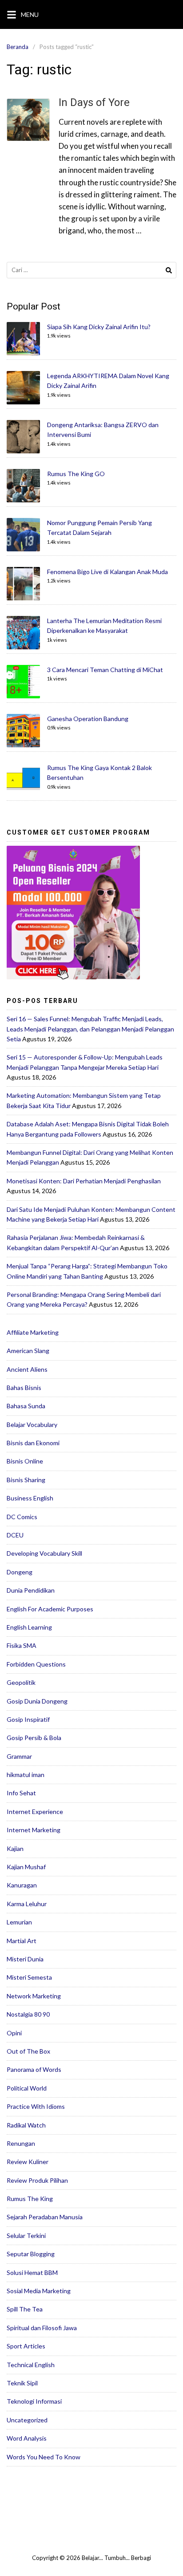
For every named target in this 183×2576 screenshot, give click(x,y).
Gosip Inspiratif (28, 1719)
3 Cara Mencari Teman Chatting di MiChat (105, 670)
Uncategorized (27, 2420)
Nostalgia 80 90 (28, 2014)
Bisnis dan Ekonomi (33, 1443)
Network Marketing (34, 1996)
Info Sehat (21, 1793)
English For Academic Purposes (50, 1609)
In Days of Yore (94, 102)
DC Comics (22, 1517)
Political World (27, 2088)
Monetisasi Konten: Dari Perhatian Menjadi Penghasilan (84, 1181)
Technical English (31, 2365)
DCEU (15, 1535)
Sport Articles (26, 2346)
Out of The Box (28, 2051)
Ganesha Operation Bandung (88, 719)
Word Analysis (27, 2438)
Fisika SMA (22, 1645)
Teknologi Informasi (34, 2401)
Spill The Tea (25, 2309)
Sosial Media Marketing (39, 2291)
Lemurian (19, 1922)
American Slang (28, 1351)
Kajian (15, 1848)
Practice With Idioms (36, 2106)
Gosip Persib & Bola (34, 1738)
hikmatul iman (26, 1775)
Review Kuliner (28, 2162)
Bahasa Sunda (26, 1406)
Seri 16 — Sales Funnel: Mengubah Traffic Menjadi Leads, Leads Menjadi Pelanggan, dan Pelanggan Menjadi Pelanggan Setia (90, 1029)
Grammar (19, 1756)
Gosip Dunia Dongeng (37, 1701)
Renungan (21, 2143)
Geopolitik (21, 1682)
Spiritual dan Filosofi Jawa (42, 2328)
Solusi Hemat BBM (32, 2272)
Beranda (18, 47)
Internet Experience (35, 1812)
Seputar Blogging (31, 2254)
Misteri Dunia (25, 1959)
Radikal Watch (26, 2125)
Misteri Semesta (29, 1977)
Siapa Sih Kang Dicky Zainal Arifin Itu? (99, 327)
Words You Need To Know (44, 2457)
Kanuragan (22, 1885)
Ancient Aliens (27, 1369)
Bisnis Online (25, 1461)
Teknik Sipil (22, 2383)
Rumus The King (30, 2199)
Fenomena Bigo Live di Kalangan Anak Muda (107, 572)
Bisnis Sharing (26, 1480)
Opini (14, 2033)
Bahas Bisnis (24, 1388)
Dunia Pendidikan (31, 1590)
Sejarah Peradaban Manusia (45, 2217)
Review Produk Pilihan (37, 2180)
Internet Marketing (34, 1830)
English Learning (29, 1627)
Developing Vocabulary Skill (44, 1553)
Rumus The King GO (76, 474)
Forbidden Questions (36, 1664)
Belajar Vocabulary (32, 1425)
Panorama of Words (34, 2069)
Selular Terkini (26, 2236)
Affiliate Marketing (33, 1332)
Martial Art (22, 1941)
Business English (30, 1498)
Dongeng (20, 1572)
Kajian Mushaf (26, 1867)
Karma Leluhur (27, 1904)
